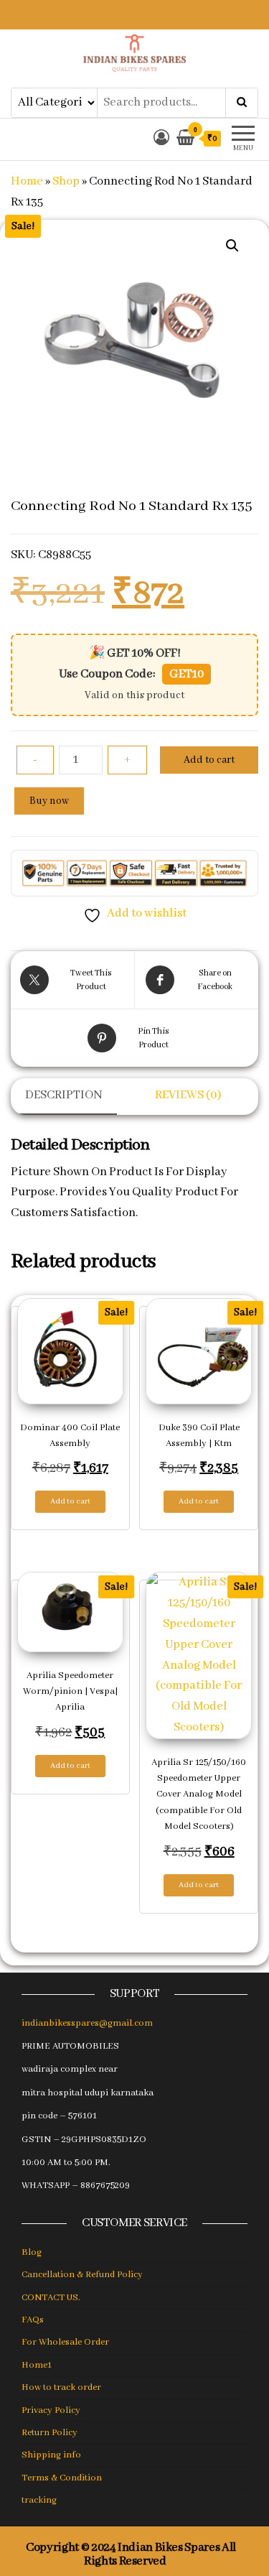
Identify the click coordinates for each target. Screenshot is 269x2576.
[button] (232, 246)
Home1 (37, 2365)
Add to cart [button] (70, 1501)
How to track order (61, 2387)
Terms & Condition (62, 2478)
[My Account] (161, 139)
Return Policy (49, 2433)
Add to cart (209, 760)
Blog (32, 2252)
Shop (66, 181)
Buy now (49, 801)
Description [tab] (64, 1095)
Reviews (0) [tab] (188, 1095)
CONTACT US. (51, 2298)
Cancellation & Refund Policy (82, 2275)
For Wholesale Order (65, 2342)
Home (27, 181)
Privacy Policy (51, 2410)
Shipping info (51, 2455)
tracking (39, 2500)
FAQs (33, 2320)
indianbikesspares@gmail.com (87, 2023)
